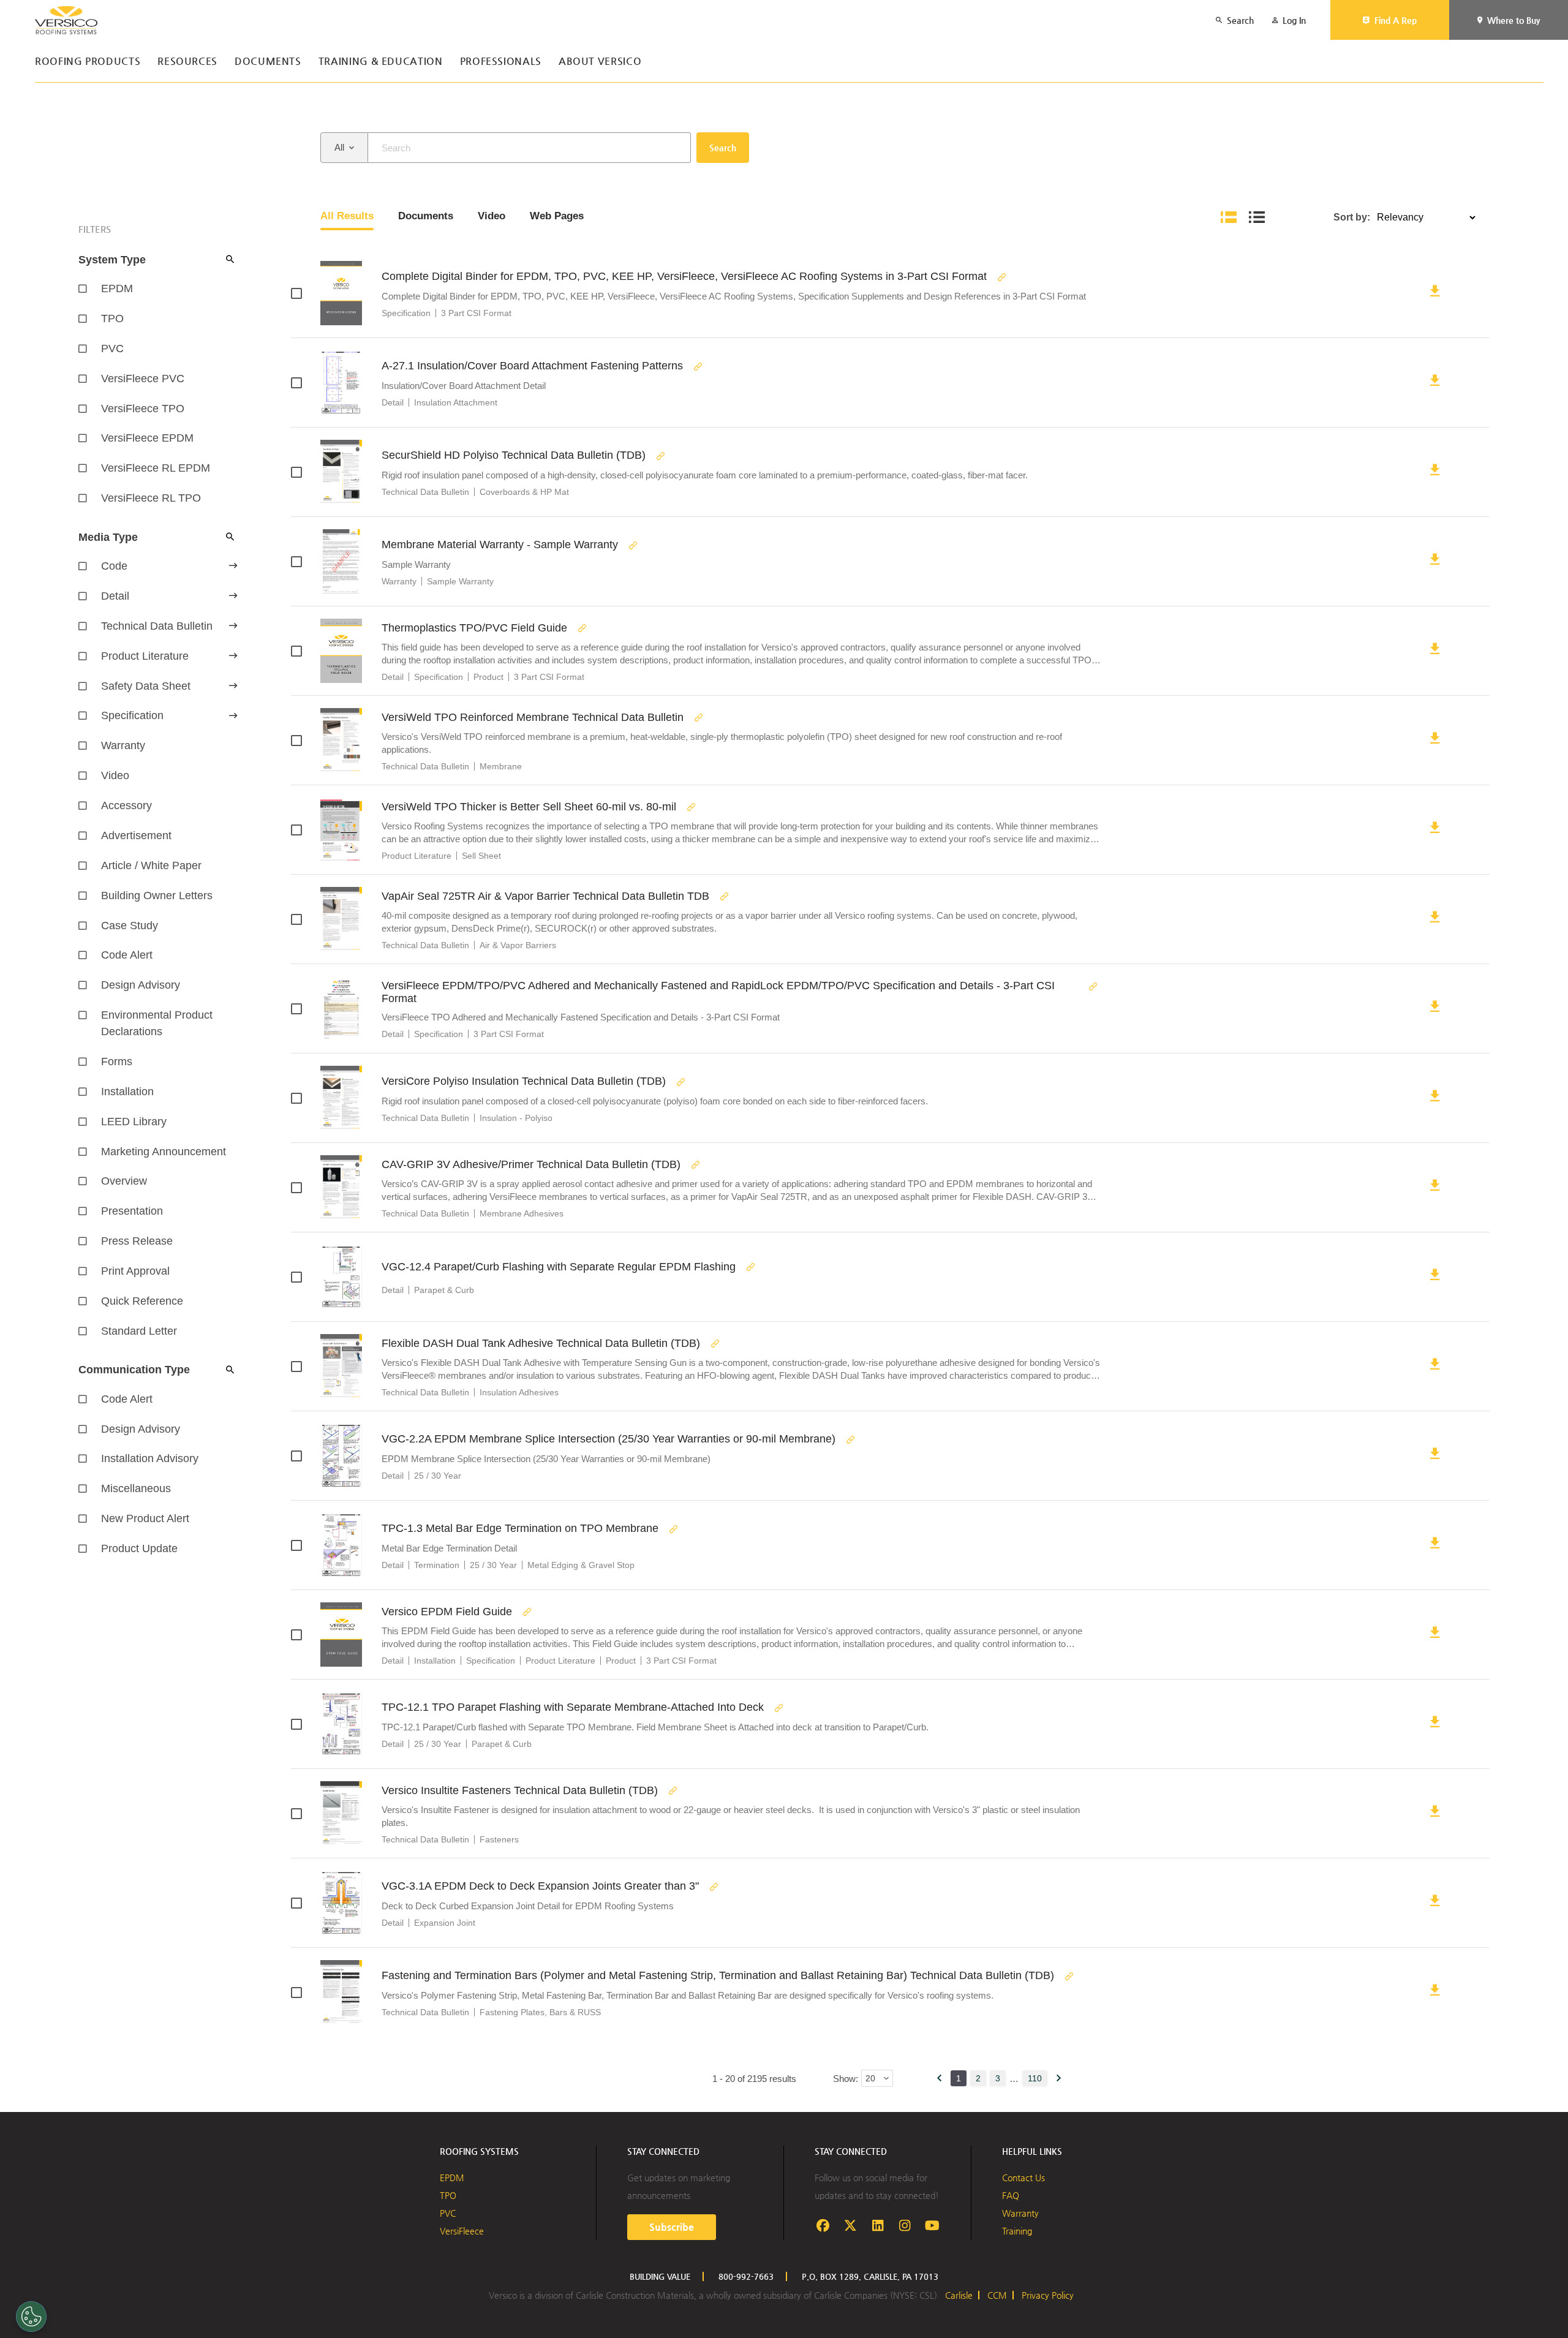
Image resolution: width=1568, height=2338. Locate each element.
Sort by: (1352, 217)
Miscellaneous (136, 1488)
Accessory (126, 805)
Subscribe (672, 2227)
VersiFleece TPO (143, 409)
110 (1035, 2078)
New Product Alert (145, 1518)
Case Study (130, 926)
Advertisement (136, 835)
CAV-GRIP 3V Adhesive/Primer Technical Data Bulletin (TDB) (531, 1164)
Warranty (123, 745)
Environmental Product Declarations (157, 1023)
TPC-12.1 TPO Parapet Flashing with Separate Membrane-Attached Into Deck (573, 1707)
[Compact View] (1257, 217)
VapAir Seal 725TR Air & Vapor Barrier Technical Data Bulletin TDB (545, 896)
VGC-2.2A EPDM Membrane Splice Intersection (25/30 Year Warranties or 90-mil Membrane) (609, 1439)
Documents (268, 62)
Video (115, 775)
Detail (115, 596)
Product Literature (145, 656)
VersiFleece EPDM (147, 438)
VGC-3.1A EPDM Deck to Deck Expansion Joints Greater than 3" (540, 1886)
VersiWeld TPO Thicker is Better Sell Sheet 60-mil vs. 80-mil (529, 807)
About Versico (600, 62)
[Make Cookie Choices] (31, 2317)
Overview (124, 1181)
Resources (187, 62)
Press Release (137, 1241)
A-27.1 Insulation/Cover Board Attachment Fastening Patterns (532, 366)
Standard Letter (139, 1331)
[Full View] (1229, 217)
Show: (846, 2079)
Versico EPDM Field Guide (447, 1612)
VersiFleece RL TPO (151, 498)
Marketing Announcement (164, 1152)
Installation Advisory (150, 1458)
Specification (132, 715)
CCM (997, 2295)
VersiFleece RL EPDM (156, 468)
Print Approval (135, 1271)
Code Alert (127, 955)
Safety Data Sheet (146, 686)
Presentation (132, 1211)
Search (723, 148)
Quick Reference (142, 1301)
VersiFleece (462, 2231)
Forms (117, 1062)
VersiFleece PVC (143, 379)
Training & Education (381, 62)
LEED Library (134, 1122)
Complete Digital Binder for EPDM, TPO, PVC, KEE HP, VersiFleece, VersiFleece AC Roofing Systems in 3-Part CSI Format (684, 276)
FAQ (1011, 2195)
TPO (112, 319)
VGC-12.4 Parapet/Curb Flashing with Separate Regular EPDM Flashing (559, 1267)
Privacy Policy (1048, 2295)
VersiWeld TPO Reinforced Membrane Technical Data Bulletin (533, 717)
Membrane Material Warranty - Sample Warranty (500, 545)
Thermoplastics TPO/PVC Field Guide (474, 628)
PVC (112, 349)
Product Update (139, 1548)
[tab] (347, 217)
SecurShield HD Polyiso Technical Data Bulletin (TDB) (514, 455)
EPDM (117, 288)
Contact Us (1023, 2178)
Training (1017, 2231)
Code (114, 566)
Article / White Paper (151, 865)
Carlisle (959, 2295)
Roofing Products (88, 62)
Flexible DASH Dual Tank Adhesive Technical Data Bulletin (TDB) (541, 1343)
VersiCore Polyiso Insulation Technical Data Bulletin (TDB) (524, 1081)
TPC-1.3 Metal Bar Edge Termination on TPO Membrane (520, 1528)
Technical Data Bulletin (157, 626)
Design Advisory (141, 985)
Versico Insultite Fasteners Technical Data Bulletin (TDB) (520, 1790)
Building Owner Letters (157, 896)
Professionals (501, 62)
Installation (127, 1092)
